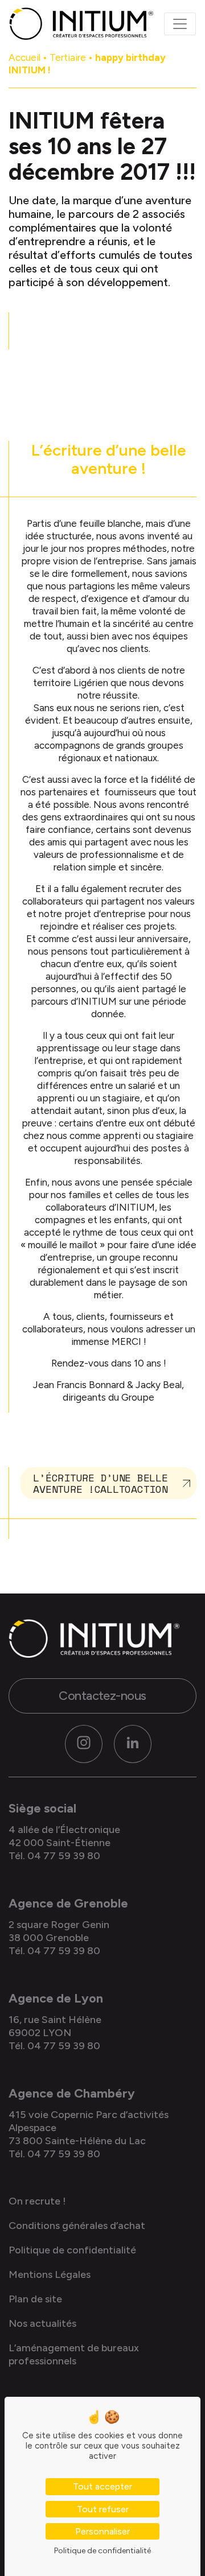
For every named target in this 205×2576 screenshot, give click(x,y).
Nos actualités (42, 2323)
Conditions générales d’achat (77, 2226)
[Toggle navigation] (180, 24)
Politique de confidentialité (72, 2250)
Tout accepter (102, 2486)
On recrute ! (37, 2201)
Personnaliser (102, 2531)
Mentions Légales (50, 2274)
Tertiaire (68, 57)
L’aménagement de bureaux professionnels (74, 2354)
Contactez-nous (102, 1696)
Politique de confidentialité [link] (102, 2551)
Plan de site (35, 2299)
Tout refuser (103, 2509)
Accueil (24, 57)
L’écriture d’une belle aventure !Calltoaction (100, 1483)
